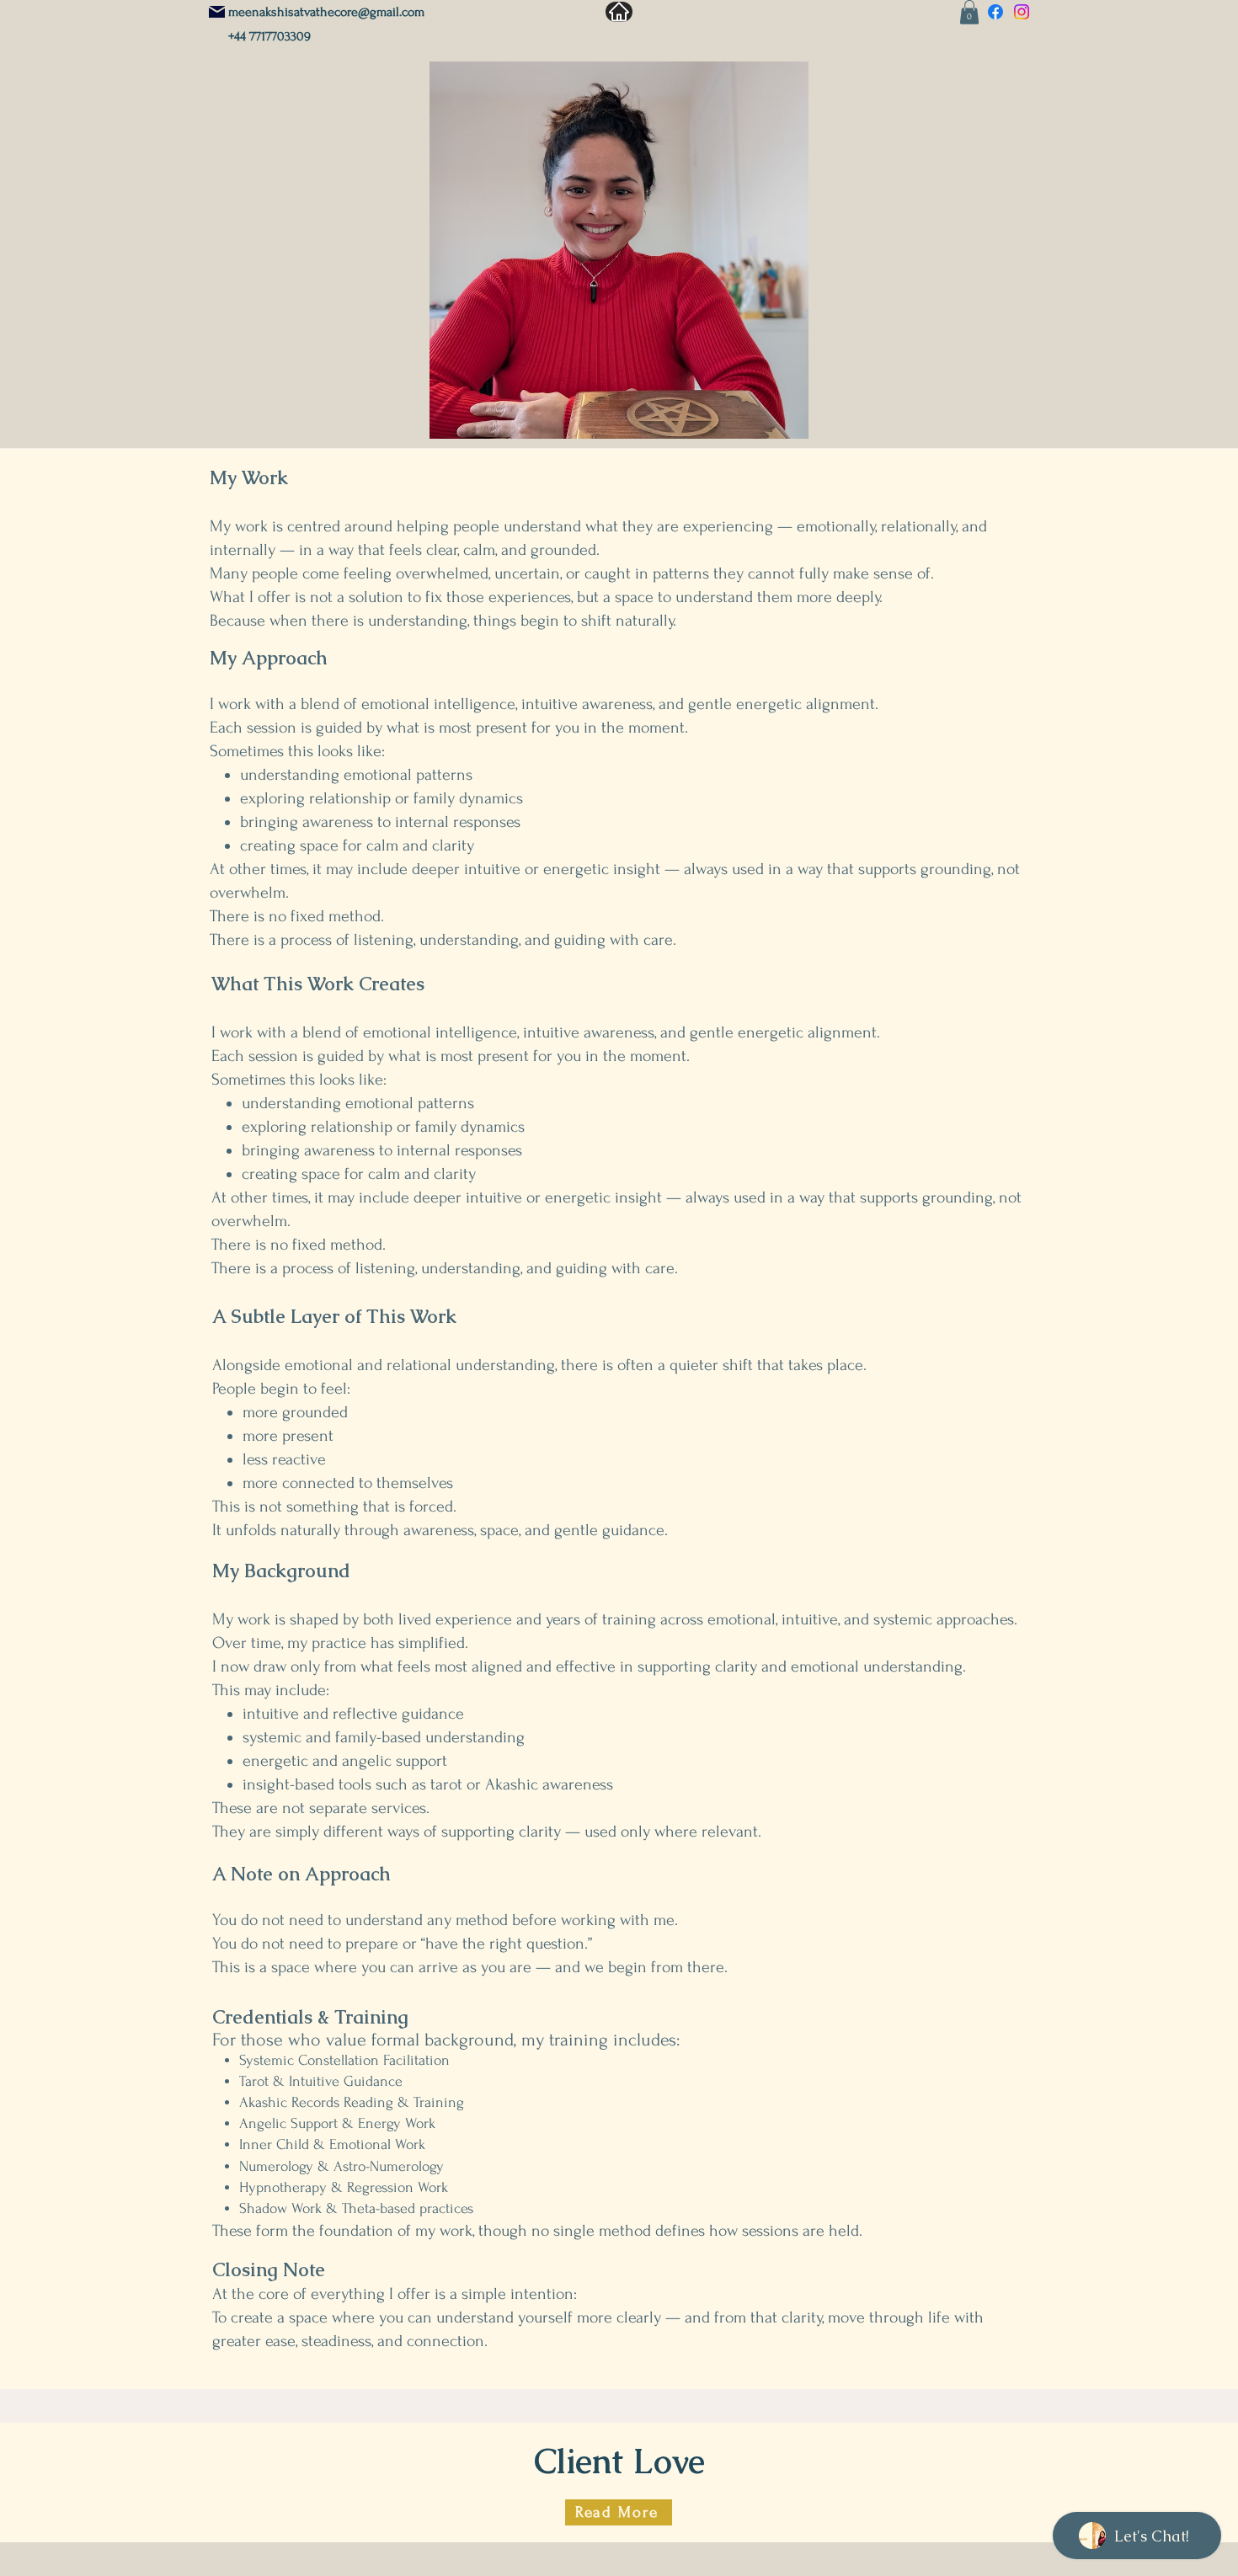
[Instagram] (1022, 12)
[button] (969, 12)
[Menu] (619, 12)
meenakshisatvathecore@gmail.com (326, 12)
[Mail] (217, 12)
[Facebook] (995, 12)
